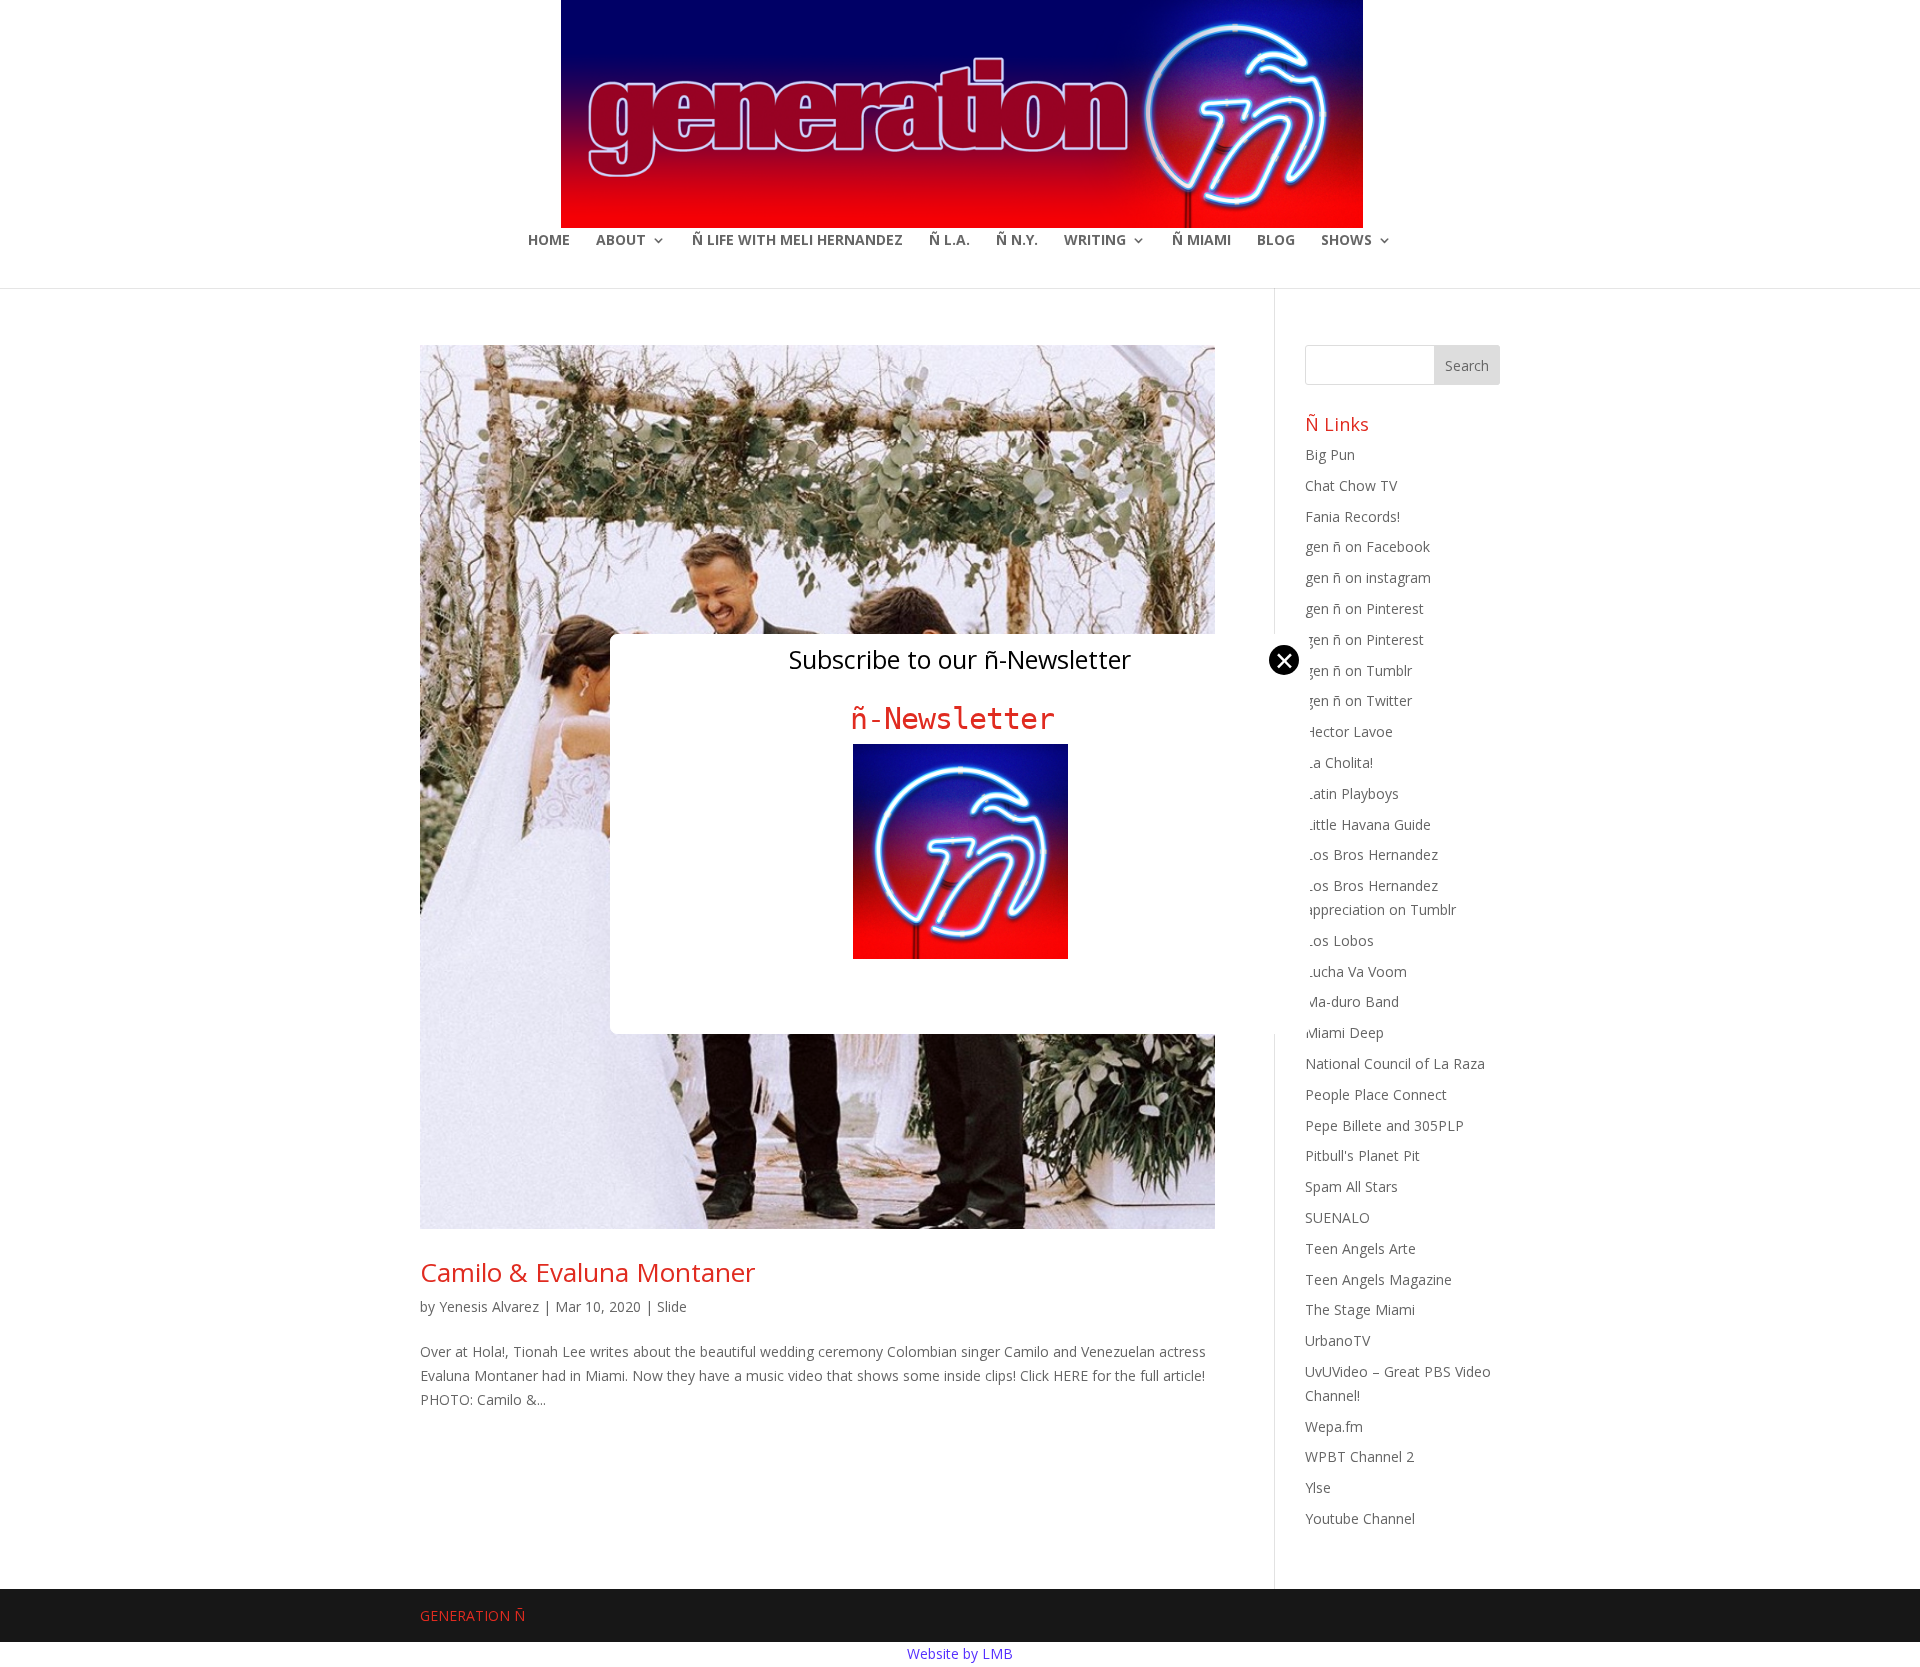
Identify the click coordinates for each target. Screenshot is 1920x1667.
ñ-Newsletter (960, 718)
